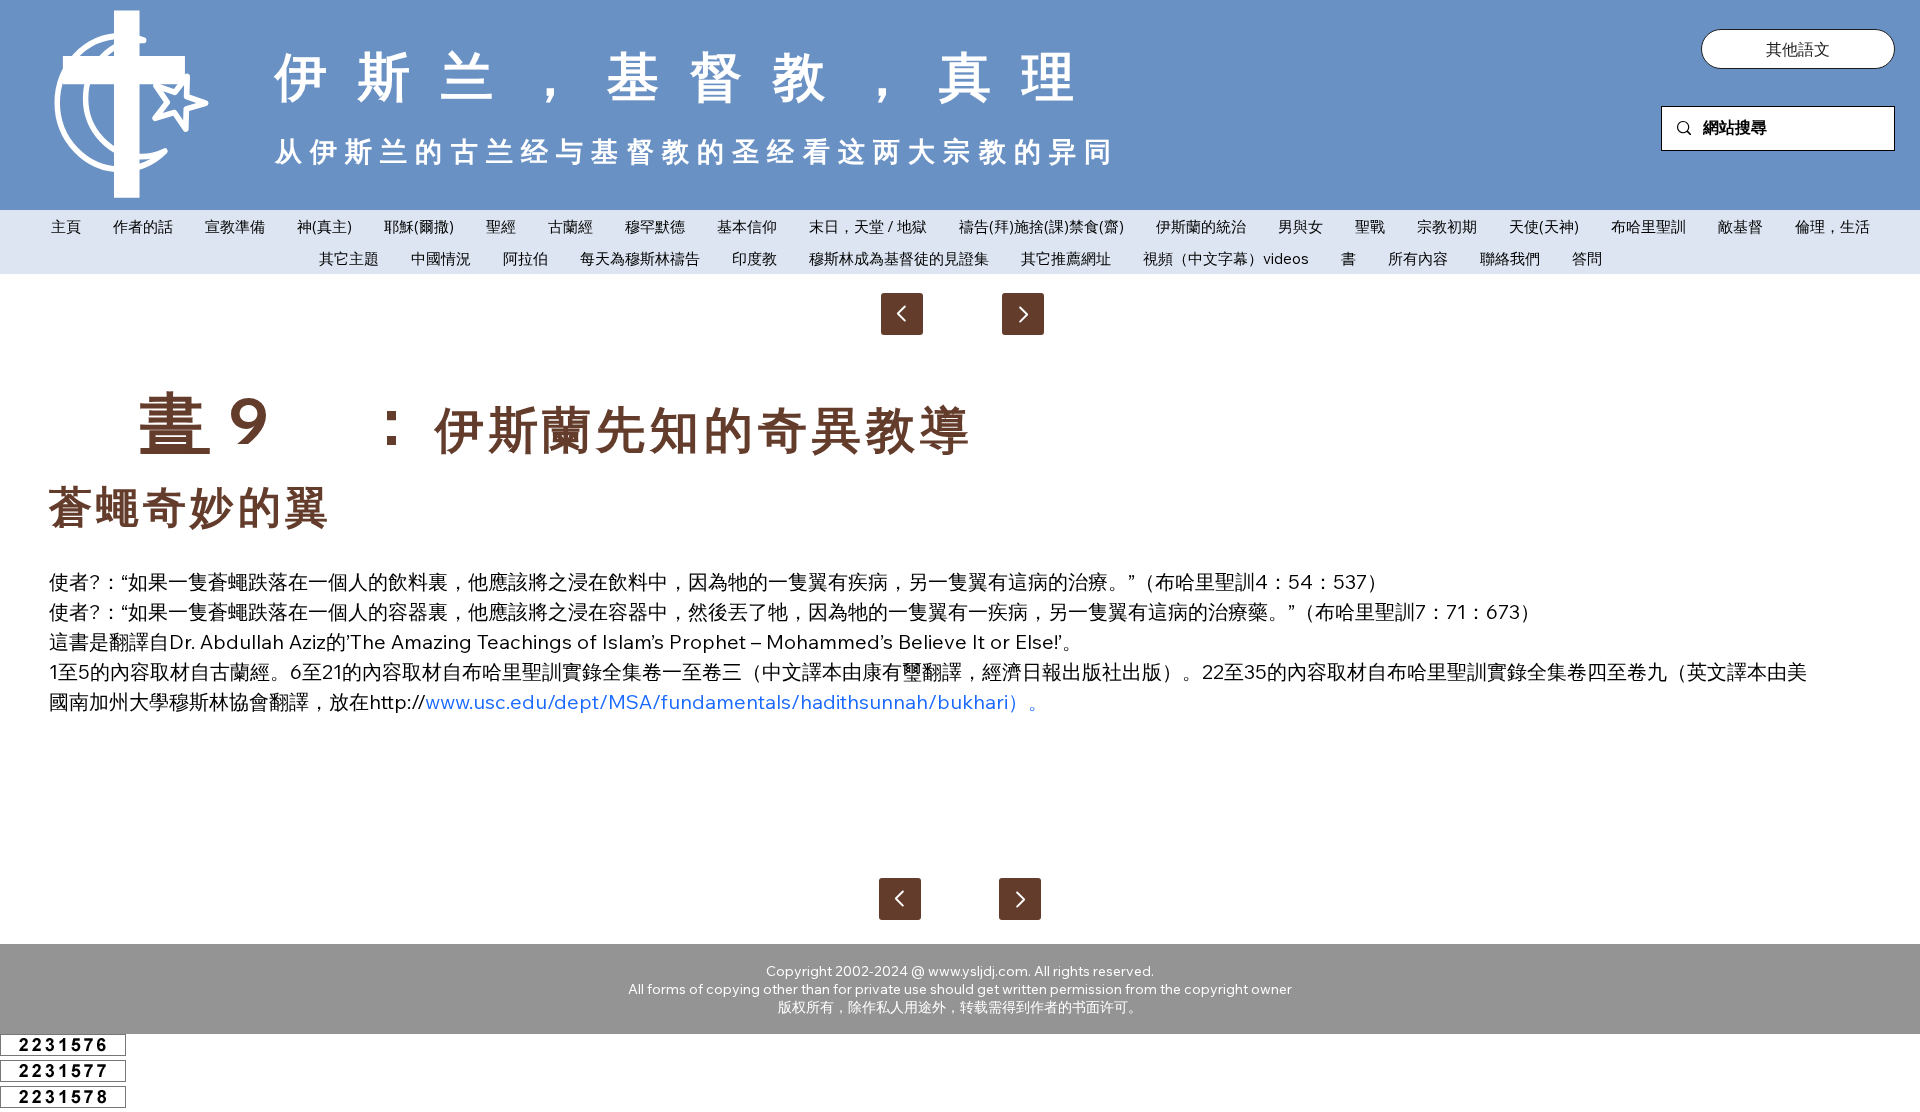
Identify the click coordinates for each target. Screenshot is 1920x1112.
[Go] (1023, 314)
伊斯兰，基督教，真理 (690, 75)
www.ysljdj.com (978, 971)
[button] (1798, 49)
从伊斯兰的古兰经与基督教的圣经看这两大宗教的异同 (697, 150)
